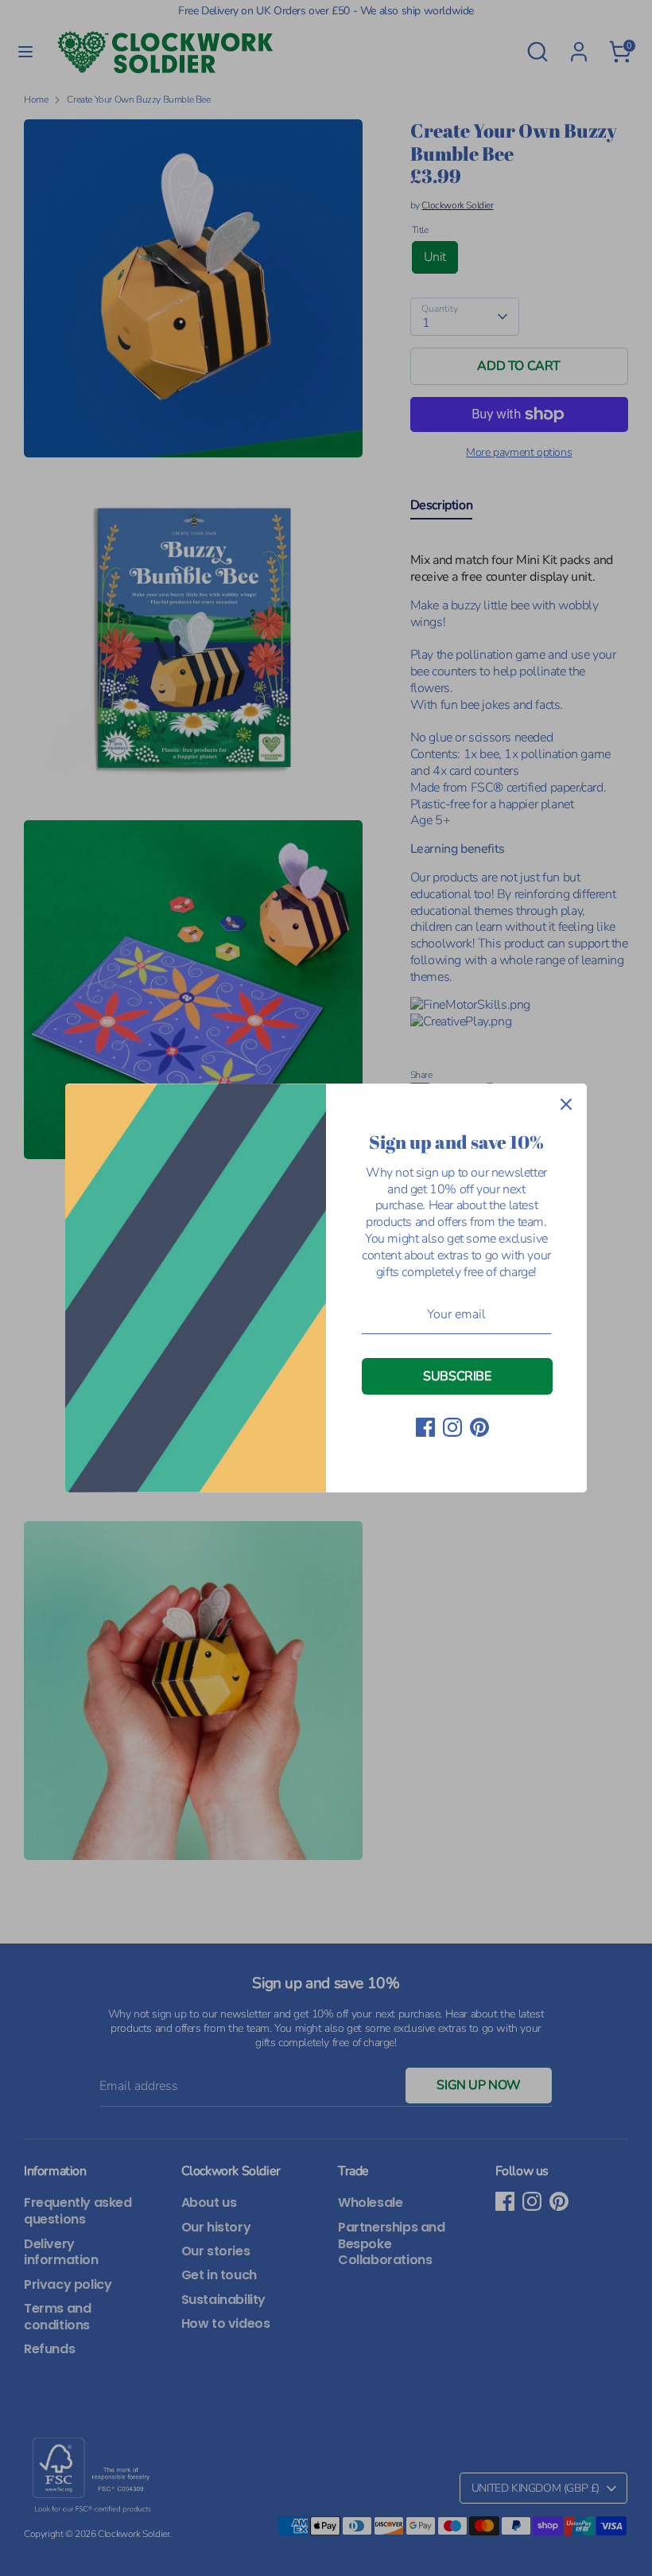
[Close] (566, 1104)
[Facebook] (425, 1427)
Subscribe (457, 1376)
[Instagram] (452, 1427)
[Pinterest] (479, 1427)
